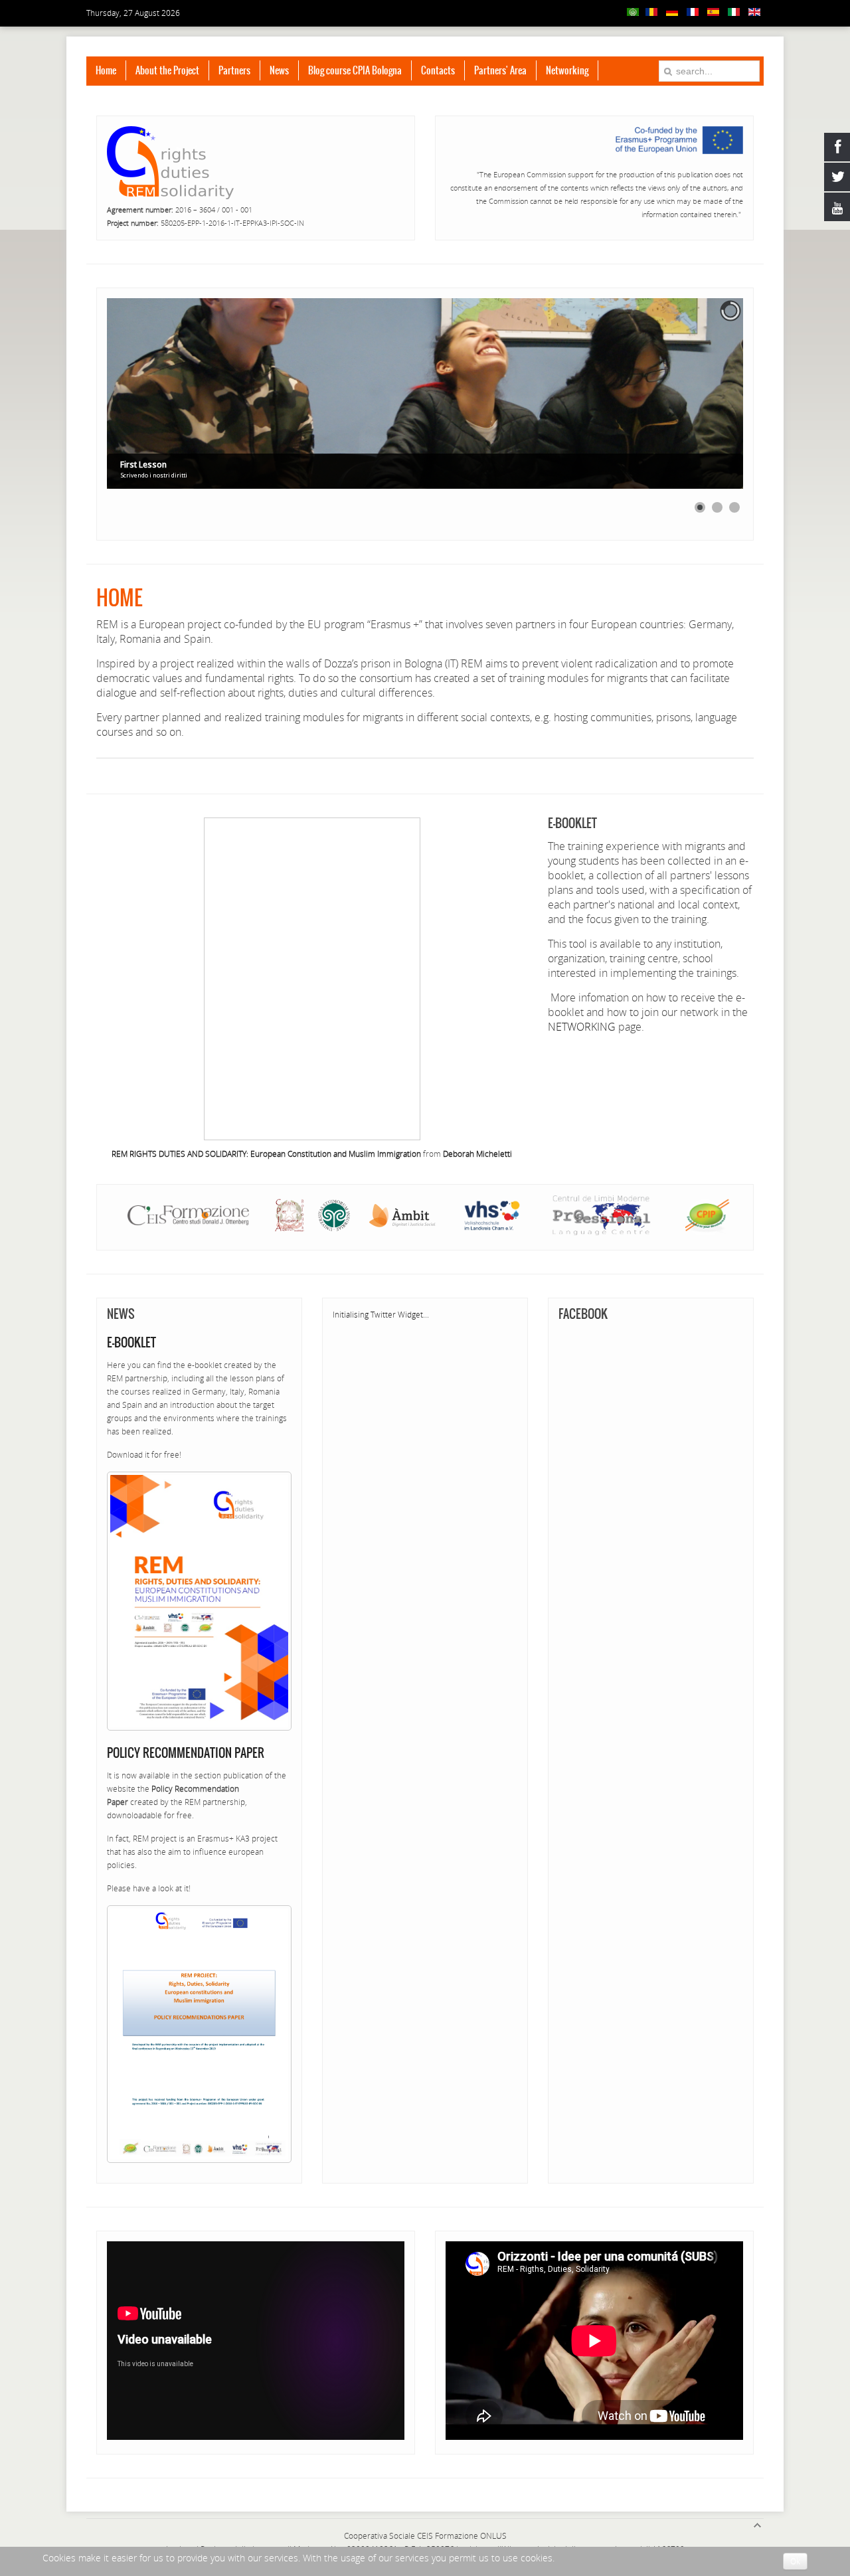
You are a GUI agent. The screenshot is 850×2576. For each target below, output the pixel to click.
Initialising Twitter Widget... (381, 1315)
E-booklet (131, 1342)
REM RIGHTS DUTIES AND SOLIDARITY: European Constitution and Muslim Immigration (266, 1154)
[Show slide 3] (734, 507)
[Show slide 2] (717, 507)
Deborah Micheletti (477, 1154)
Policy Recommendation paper (186, 1753)
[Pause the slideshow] (703, 394)
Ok (795, 2561)
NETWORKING (582, 1027)
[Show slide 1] (700, 507)
